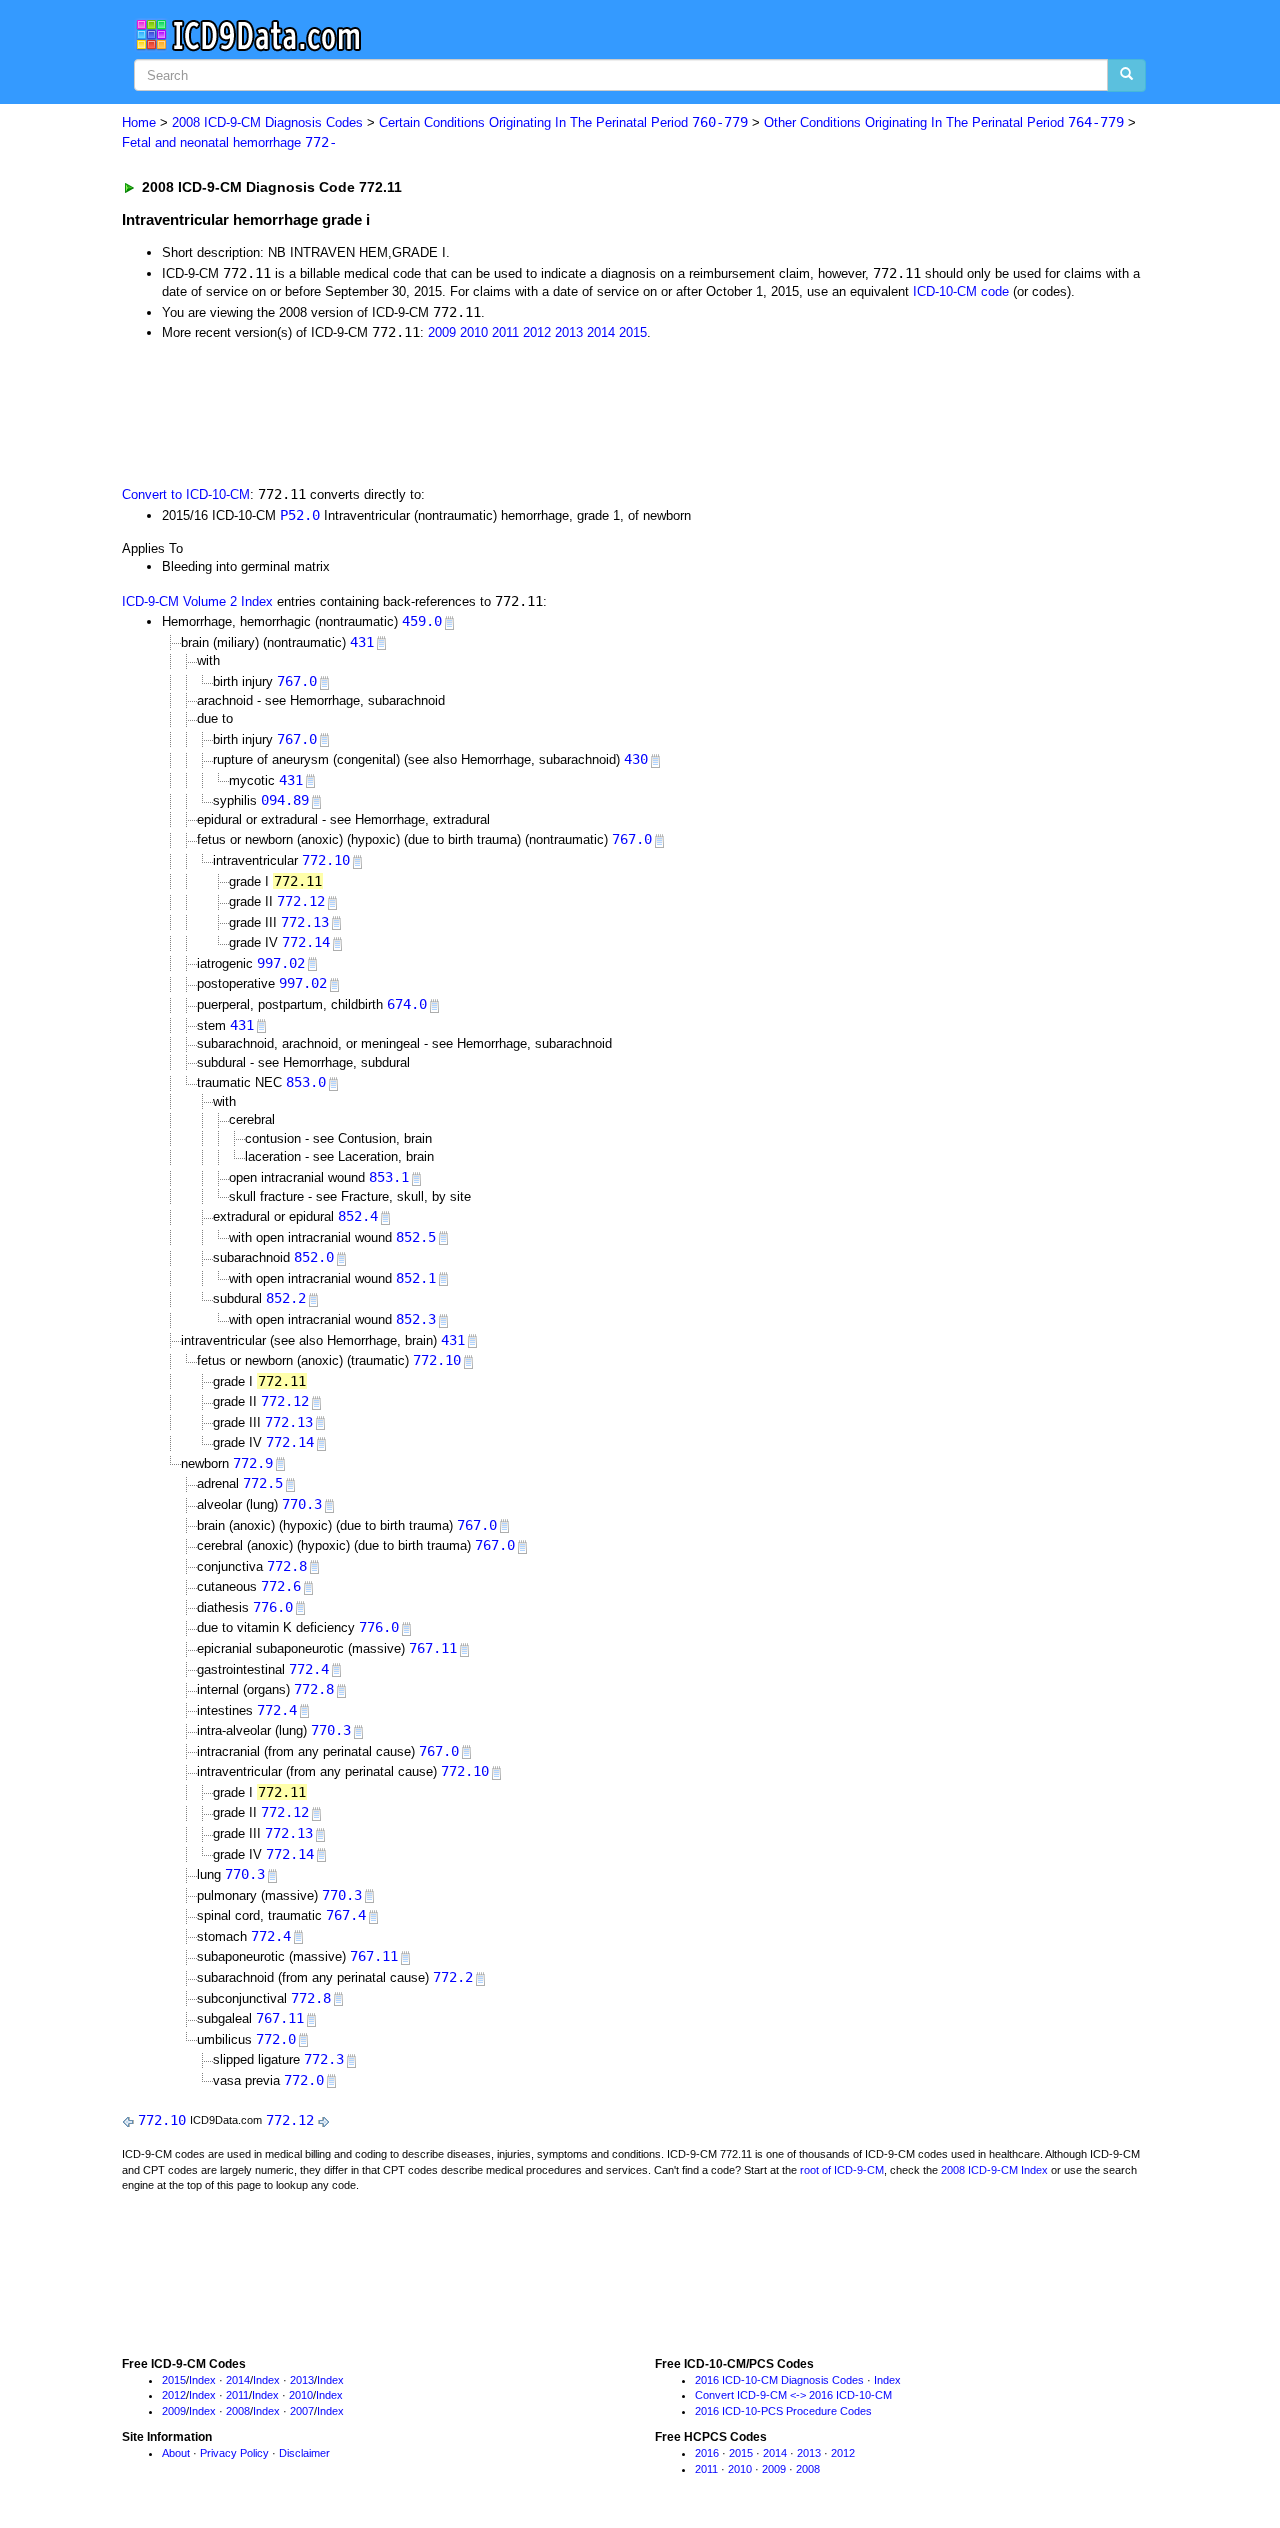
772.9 (253, 1463)
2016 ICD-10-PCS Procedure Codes (783, 2411)
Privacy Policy (234, 2453)
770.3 (302, 1504)
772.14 (306, 942)
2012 (537, 332)
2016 (707, 2453)
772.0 (276, 2039)
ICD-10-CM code (961, 291)
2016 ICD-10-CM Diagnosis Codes (779, 2380)
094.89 (285, 800)
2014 (601, 332)
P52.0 (300, 515)
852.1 (416, 1278)
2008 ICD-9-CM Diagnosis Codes (267, 122)
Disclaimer (304, 2453)
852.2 (286, 1298)
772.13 (305, 922)
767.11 (433, 1648)
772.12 (301, 901)
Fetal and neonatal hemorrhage (229, 142)
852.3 (416, 1319)
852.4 (358, 1216)
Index (202, 2380)
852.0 (314, 1257)
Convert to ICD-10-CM (186, 494)
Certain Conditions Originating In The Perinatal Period (563, 122)
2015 (633, 332)
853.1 (389, 1177)
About (176, 2453)
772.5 (263, 1483)
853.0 (306, 1082)
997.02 (281, 963)
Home (139, 122)
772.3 (324, 2059)
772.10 (326, 860)
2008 (238, 2411)
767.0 (297, 681)
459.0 (422, 621)
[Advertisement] (479, 412)
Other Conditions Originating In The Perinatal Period (944, 122)
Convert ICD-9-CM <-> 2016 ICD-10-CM (793, 2395)
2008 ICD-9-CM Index (994, 2170)
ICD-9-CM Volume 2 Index (197, 601)
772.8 (287, 1566)
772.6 (281, 1586)
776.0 (273, 1607)
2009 (442, 332)
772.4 (309, 1669)
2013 (569, 332)
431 (362, 642)
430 (636, 759)
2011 (505, 332)
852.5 (416, 1237)
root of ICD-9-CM (842, 2170)
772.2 (453, 1977)
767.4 (346, 1915)
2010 (474, 332)
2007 (302, 2411)
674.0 (407, 1004)
